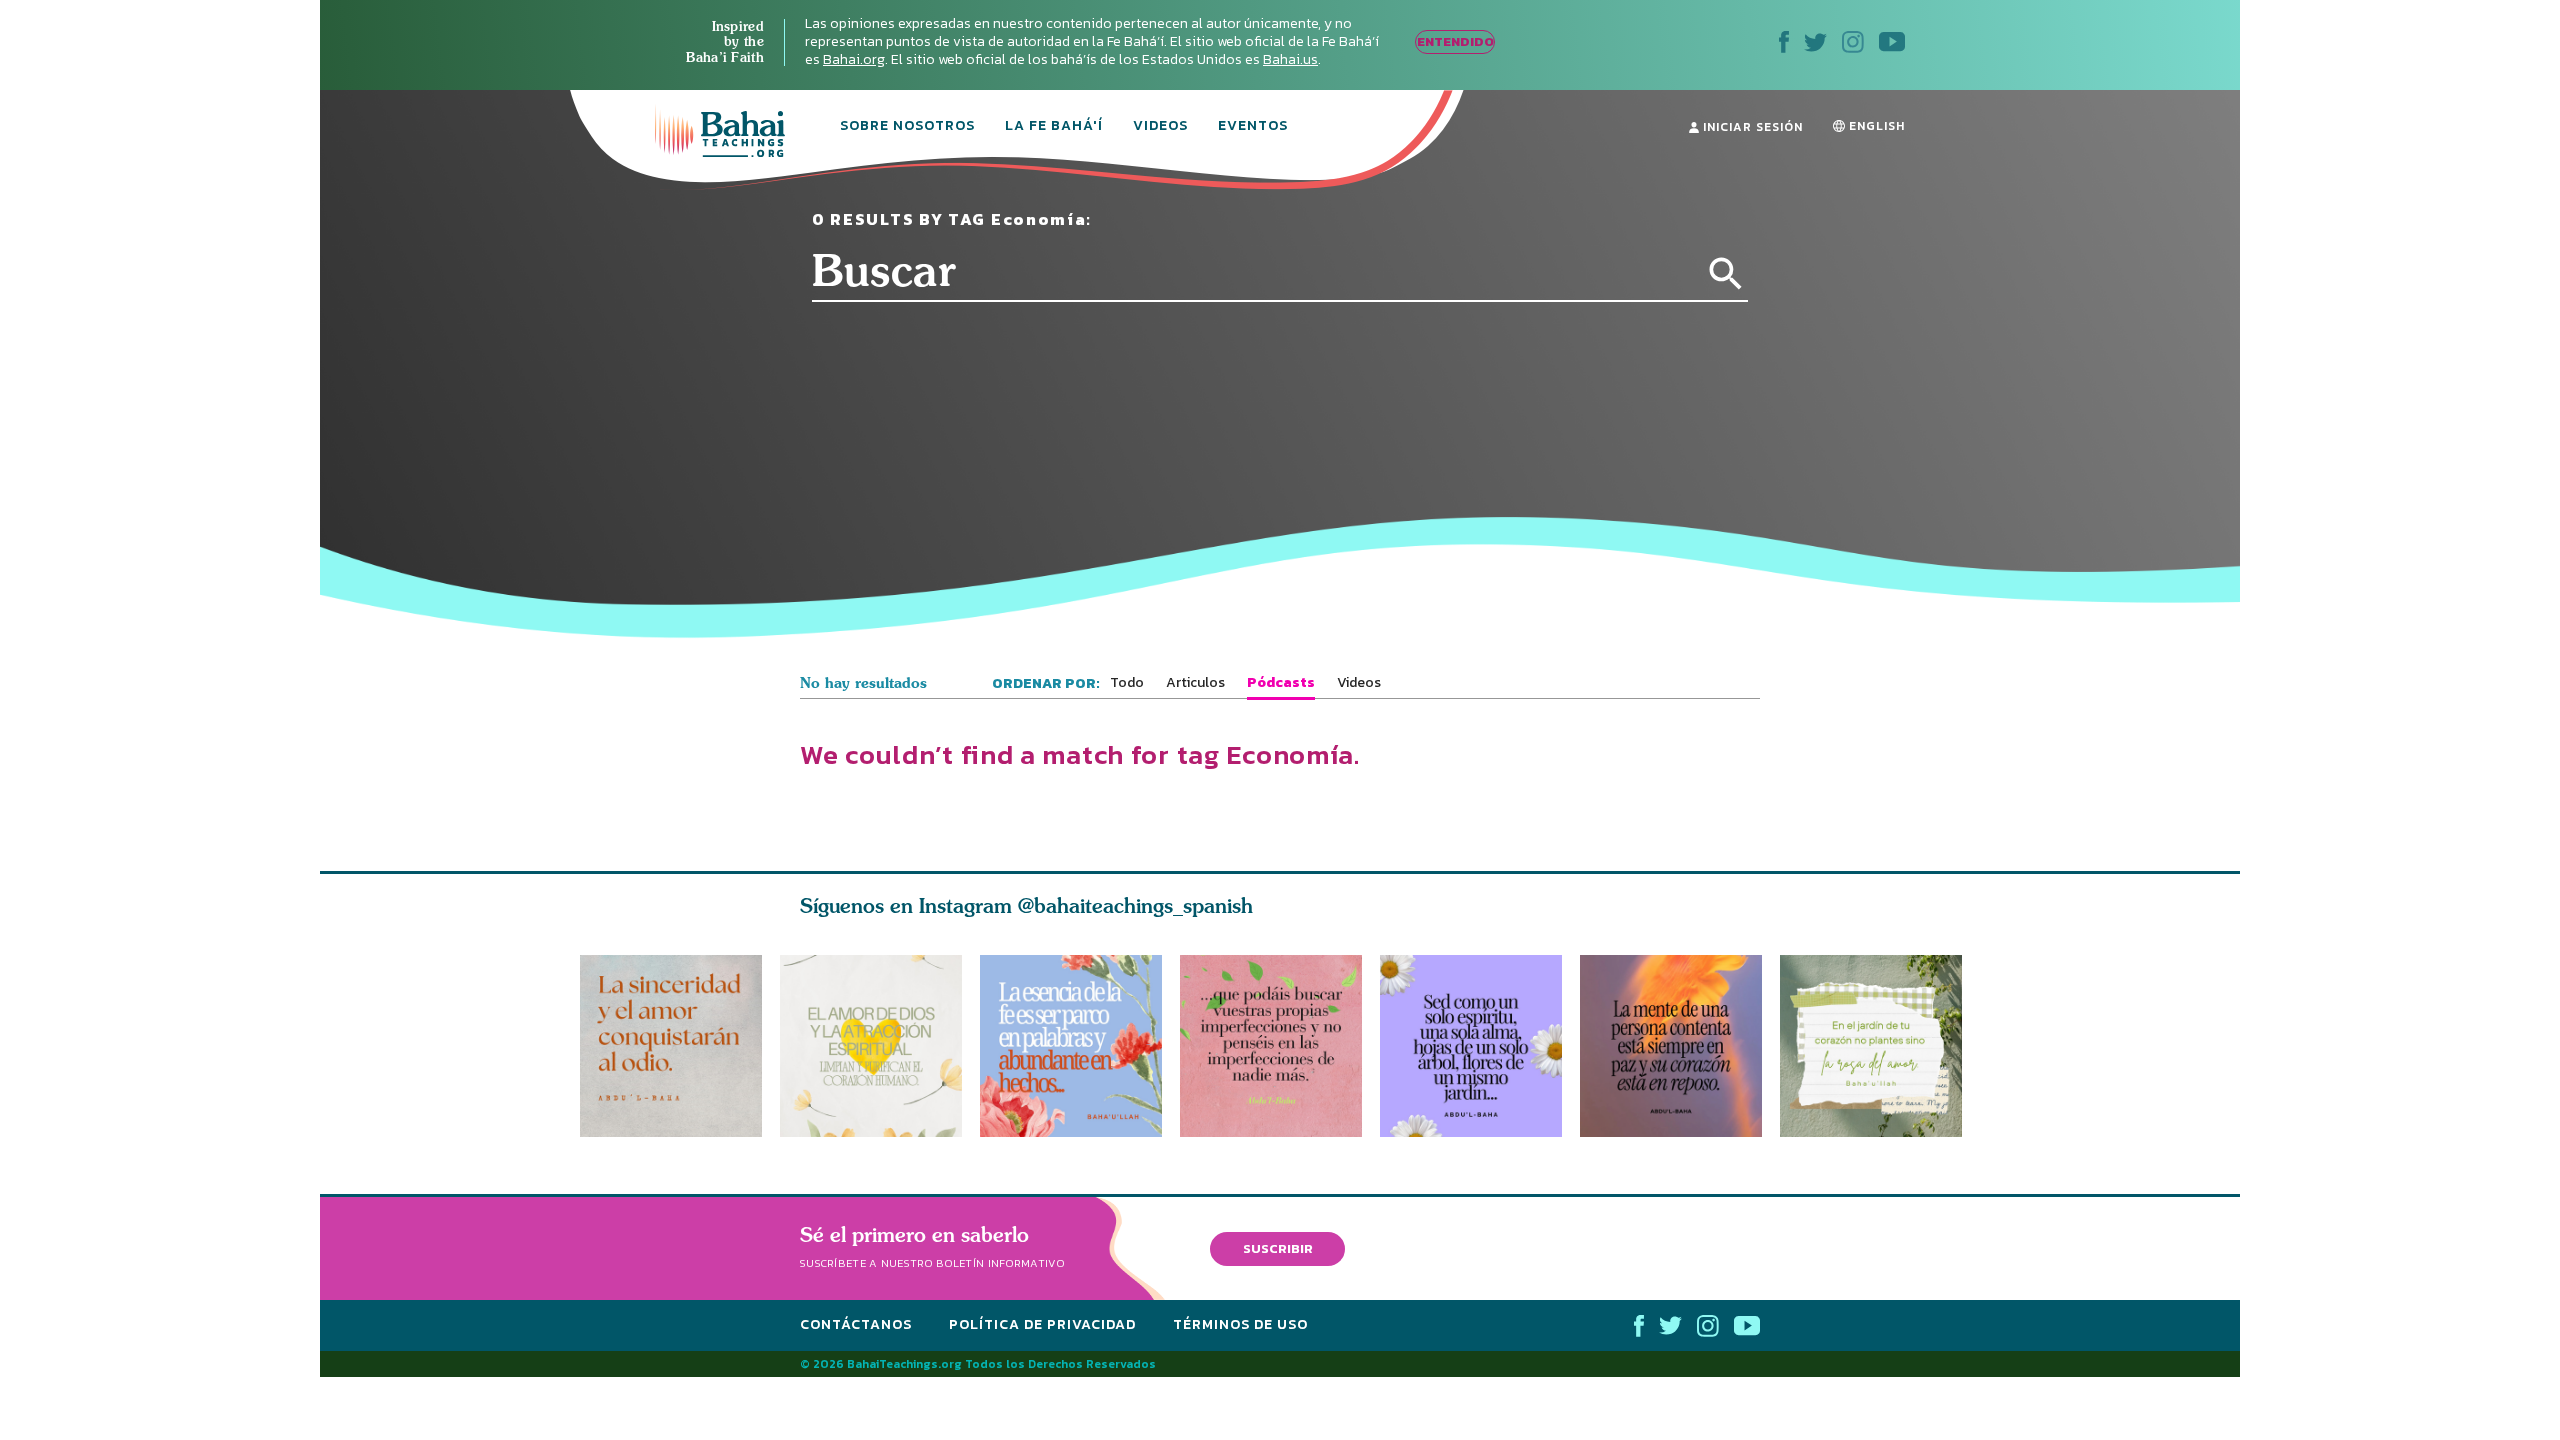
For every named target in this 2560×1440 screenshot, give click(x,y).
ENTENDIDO (1455, 41)
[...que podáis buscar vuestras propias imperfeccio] (1280, 1046)
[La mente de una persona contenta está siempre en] (1680, 1046)
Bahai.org (854, 59)
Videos (1160, 127)
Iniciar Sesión (1751, 127)
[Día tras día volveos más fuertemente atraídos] (1480, 1046)
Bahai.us (1290, 59)
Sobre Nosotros (907, 127)
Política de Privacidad (1042, 1324)
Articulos (1195, 683)
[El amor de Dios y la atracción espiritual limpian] (871, 1046)
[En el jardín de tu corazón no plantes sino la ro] (1880, 1046)
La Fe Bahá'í (1054, 127)
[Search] (1726, 274)
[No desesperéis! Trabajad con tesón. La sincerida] (671, 1046)
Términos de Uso (1240, 1324)
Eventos (1253, 127)
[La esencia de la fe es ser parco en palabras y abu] (1071, 1046)
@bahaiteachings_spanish (1135, 905)
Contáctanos (856, 1324)
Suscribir (1278, 1248)
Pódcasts (1281, 683)
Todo (1127, 683)
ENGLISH (1875, 126)
